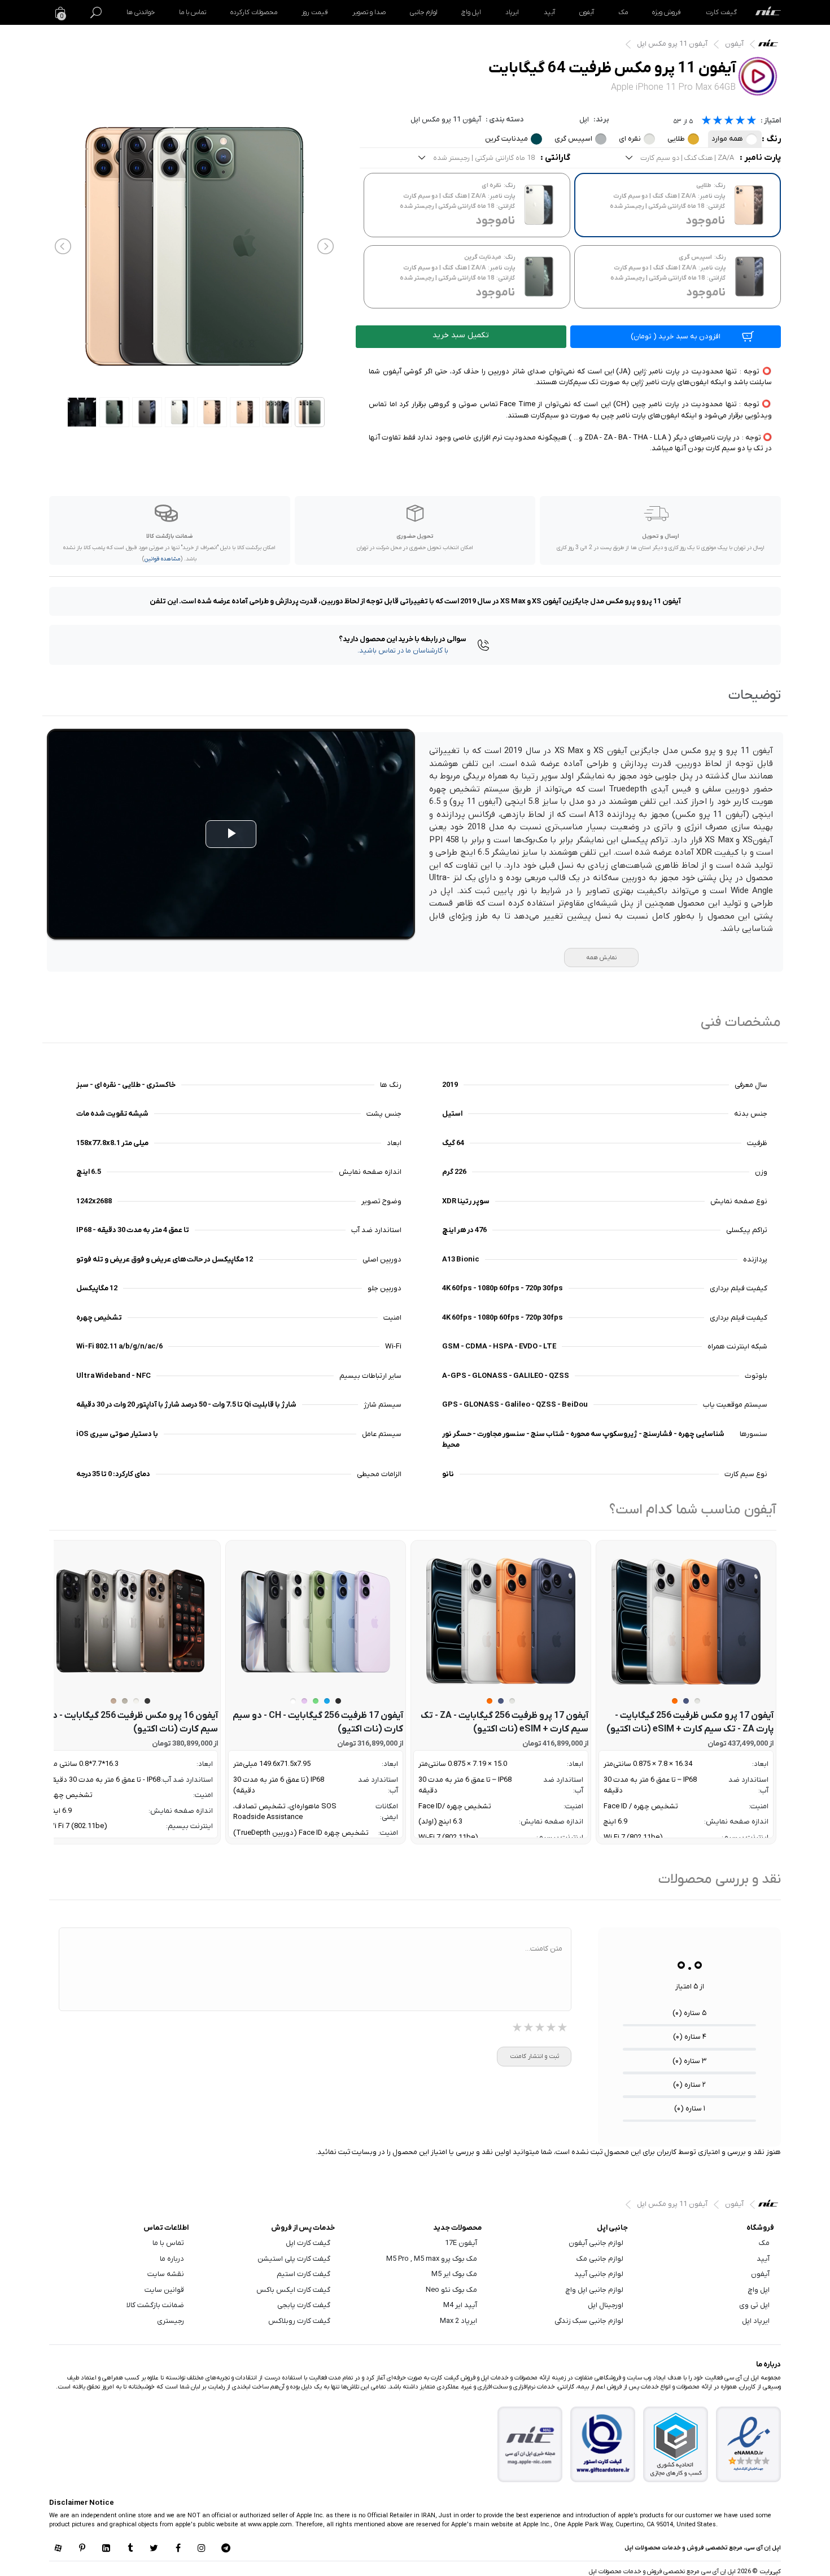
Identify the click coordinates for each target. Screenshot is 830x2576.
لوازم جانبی (423, 12)
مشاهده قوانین (162, 559)
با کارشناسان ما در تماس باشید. (403, 650)
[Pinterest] (82, 2549)
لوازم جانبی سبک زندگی (589, 2321)
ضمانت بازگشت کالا (155, 2305)
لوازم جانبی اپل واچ (595, 2290)
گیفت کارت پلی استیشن (294, 2259)
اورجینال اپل (606, 2305)
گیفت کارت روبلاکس (299, 2321)
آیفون (587, 12)
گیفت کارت (721, 12)
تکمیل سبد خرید (461, 335)
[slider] (729, 122)
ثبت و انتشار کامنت (534, 2056)
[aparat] (58, 2549)
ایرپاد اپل (756, 2321)
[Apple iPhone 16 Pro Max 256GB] (130, 1621)
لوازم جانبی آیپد (599, 2274)
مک (623, 12)
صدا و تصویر (369, 12)
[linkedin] (106, 2549)
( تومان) (676, 336)
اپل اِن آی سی (771, 46)
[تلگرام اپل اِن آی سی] (226, 2549)
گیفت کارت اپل (308, 2243)
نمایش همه (601, 958)
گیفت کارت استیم (303, 2274)
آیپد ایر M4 (460, 2305)
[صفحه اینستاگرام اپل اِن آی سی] (202, 2549)
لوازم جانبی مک (600, 2259)
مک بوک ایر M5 (454, 2274)
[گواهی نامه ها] (749, 2444)
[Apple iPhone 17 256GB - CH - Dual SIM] (316, 1621)
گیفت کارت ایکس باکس (293, 2290)
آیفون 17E (461, 2243)
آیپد (549, 12)
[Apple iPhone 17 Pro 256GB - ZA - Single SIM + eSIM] (501, 1621)
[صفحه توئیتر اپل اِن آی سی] (154, 2549)
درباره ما (172, 2259)
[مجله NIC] (530, 2445)
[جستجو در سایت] (96, 12)
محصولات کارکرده (254, 12)
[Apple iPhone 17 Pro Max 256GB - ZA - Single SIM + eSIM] (686, 1621)
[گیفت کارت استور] (603, 2445)
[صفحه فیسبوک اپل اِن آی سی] (178, 2549)
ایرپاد (512, 12)
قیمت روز (314, 12)
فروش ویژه (667, 12)
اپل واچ (471, 12)
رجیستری (171, 2321)
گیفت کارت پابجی (304, 2305)
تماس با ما (193, 12)
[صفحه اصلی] (768, 12)
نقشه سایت (166, 2274)
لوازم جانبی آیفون (596, 2243)
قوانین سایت (164, 2290)
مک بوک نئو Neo (451, 2290)
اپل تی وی (754, 2305)
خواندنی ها (141, 12)
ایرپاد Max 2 (458, 2321)
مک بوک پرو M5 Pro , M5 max (432, 2259)
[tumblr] (130, 2549)
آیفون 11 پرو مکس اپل (672, 44)
